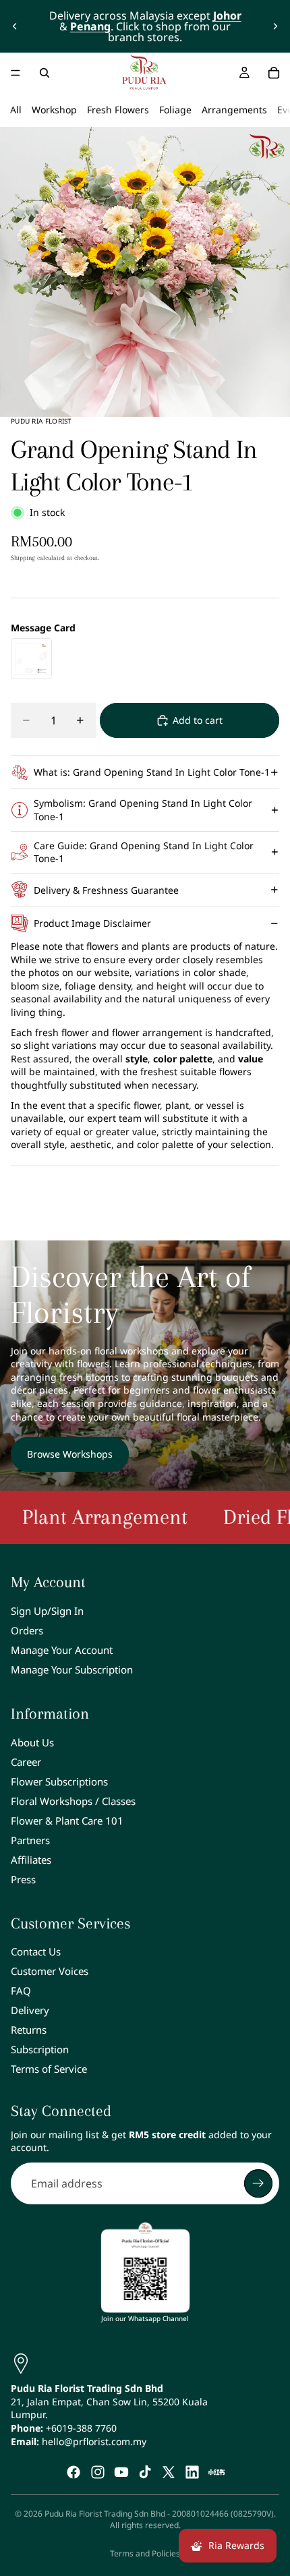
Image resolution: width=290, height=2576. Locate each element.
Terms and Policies (145, 2553)
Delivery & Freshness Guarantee (106, 890)
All (16, 110)
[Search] (45, 73)
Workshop (54, 110)
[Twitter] (169, 2472)
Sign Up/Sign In (47, 1611)
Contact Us (36, 1951)
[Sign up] (258, 2183)
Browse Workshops (70, 1454)
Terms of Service (49, 2069)
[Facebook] (74, 2472)
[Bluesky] (216, 2472)
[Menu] (16, 73)
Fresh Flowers (118, 110)
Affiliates (31, 1860)
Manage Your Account (62, 1650)
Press (23, 1879)
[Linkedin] (192, 2472)
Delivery (30, 2010)
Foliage (175, 110)
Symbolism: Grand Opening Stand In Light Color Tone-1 (143, 810)
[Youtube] (121, 2472)
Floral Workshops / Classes (73, 1801)
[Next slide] (275, 26)
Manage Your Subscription (72, 1669)
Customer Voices (50, 1971)
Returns (29, 2030)
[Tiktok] (145, 2472)
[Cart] (274, 73)
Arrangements (234, 110)
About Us (32, 1742)
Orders (27, 1630)
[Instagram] (98, 2472)
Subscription (40, 2049)
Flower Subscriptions (59, 1781)
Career (26, 1762)
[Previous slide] (15, 26)
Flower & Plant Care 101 (67, 1821)
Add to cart (198, 720)
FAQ (21, 1991)
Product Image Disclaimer (92, 923)
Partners (30, 1840)
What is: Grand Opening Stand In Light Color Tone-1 (152, 772)
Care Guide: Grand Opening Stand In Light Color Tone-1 (144, 852)
